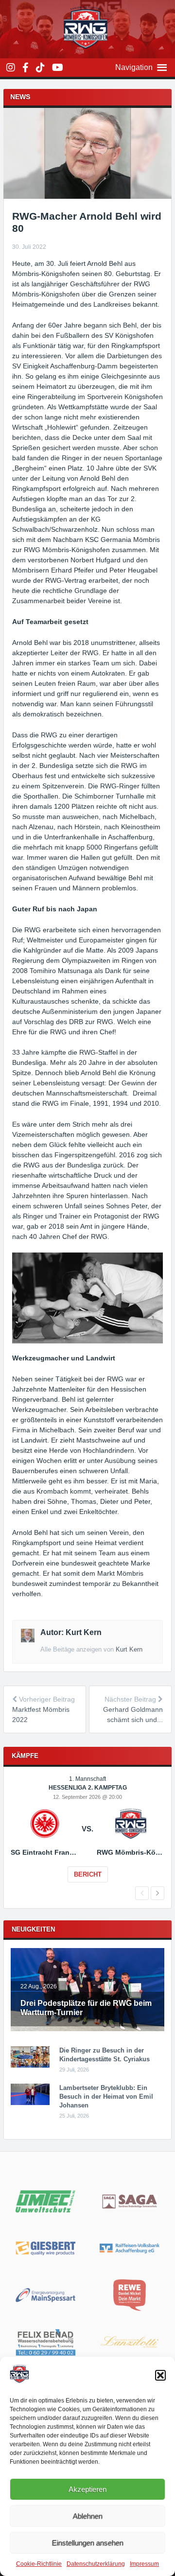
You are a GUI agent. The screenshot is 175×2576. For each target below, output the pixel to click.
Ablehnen (88, 2516)
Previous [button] (142, 1893)
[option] (87, 1836)
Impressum (144, 2564)
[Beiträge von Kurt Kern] (27, 1640)
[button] (160, 2375)
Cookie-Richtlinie (39, 2564)
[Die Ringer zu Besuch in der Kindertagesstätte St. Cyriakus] (30, 2066)
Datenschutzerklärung (96, 2564)
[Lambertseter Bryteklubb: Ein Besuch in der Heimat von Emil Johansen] (30, 2103)
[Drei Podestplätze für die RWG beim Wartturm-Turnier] (87, 2029)
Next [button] (157, 1893)
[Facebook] (26, 68)
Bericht (88, 1874)
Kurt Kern (129, 1649)
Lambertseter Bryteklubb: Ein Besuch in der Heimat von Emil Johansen (106, 2097)
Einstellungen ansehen (88, 2543)
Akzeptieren (87, 2489)
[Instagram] (11, 68)
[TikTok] (40, 68)
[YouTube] (58, 68)
